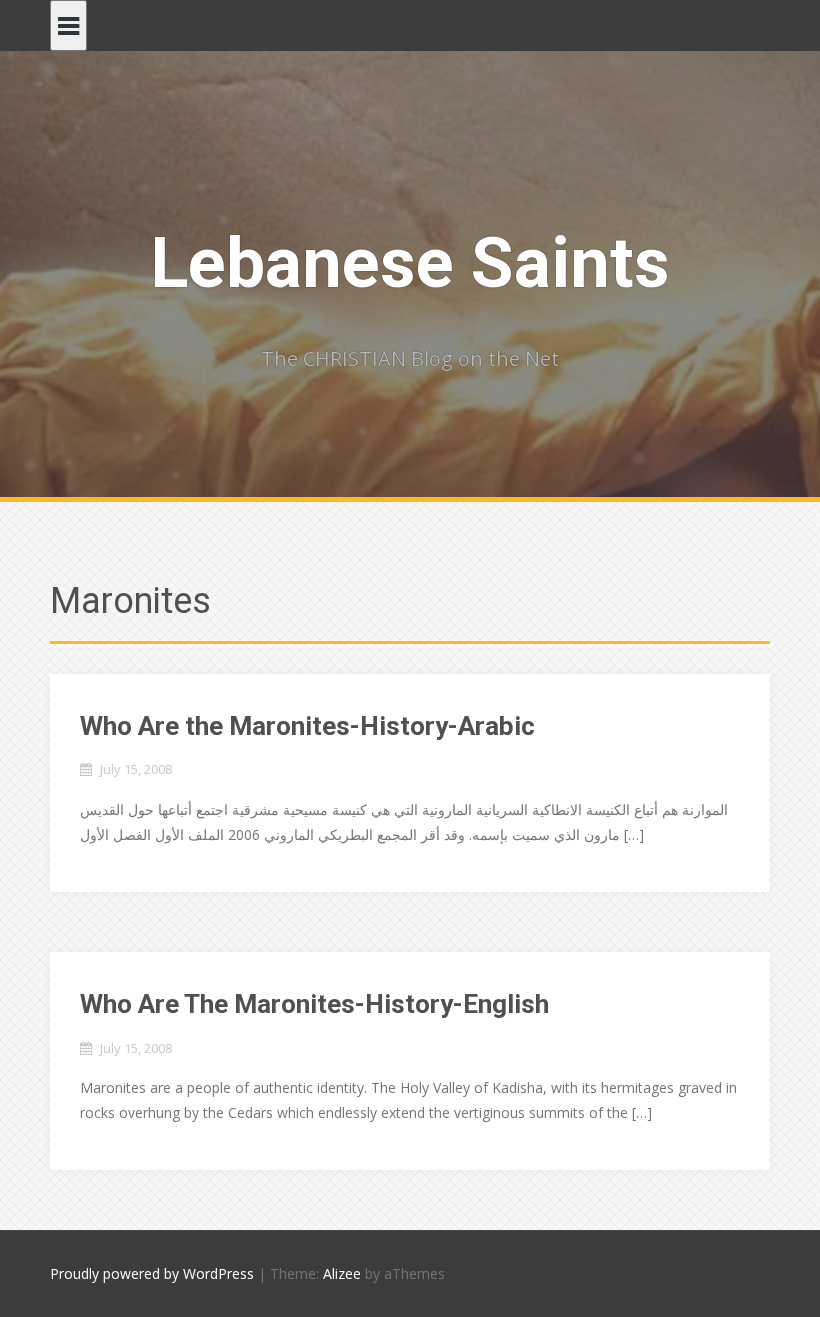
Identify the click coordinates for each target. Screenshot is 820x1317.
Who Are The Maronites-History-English (314, 1004)
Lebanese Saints (410, 263)
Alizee (342, 1273)
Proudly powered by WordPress (152, 1273)
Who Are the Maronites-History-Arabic (307, 726)
